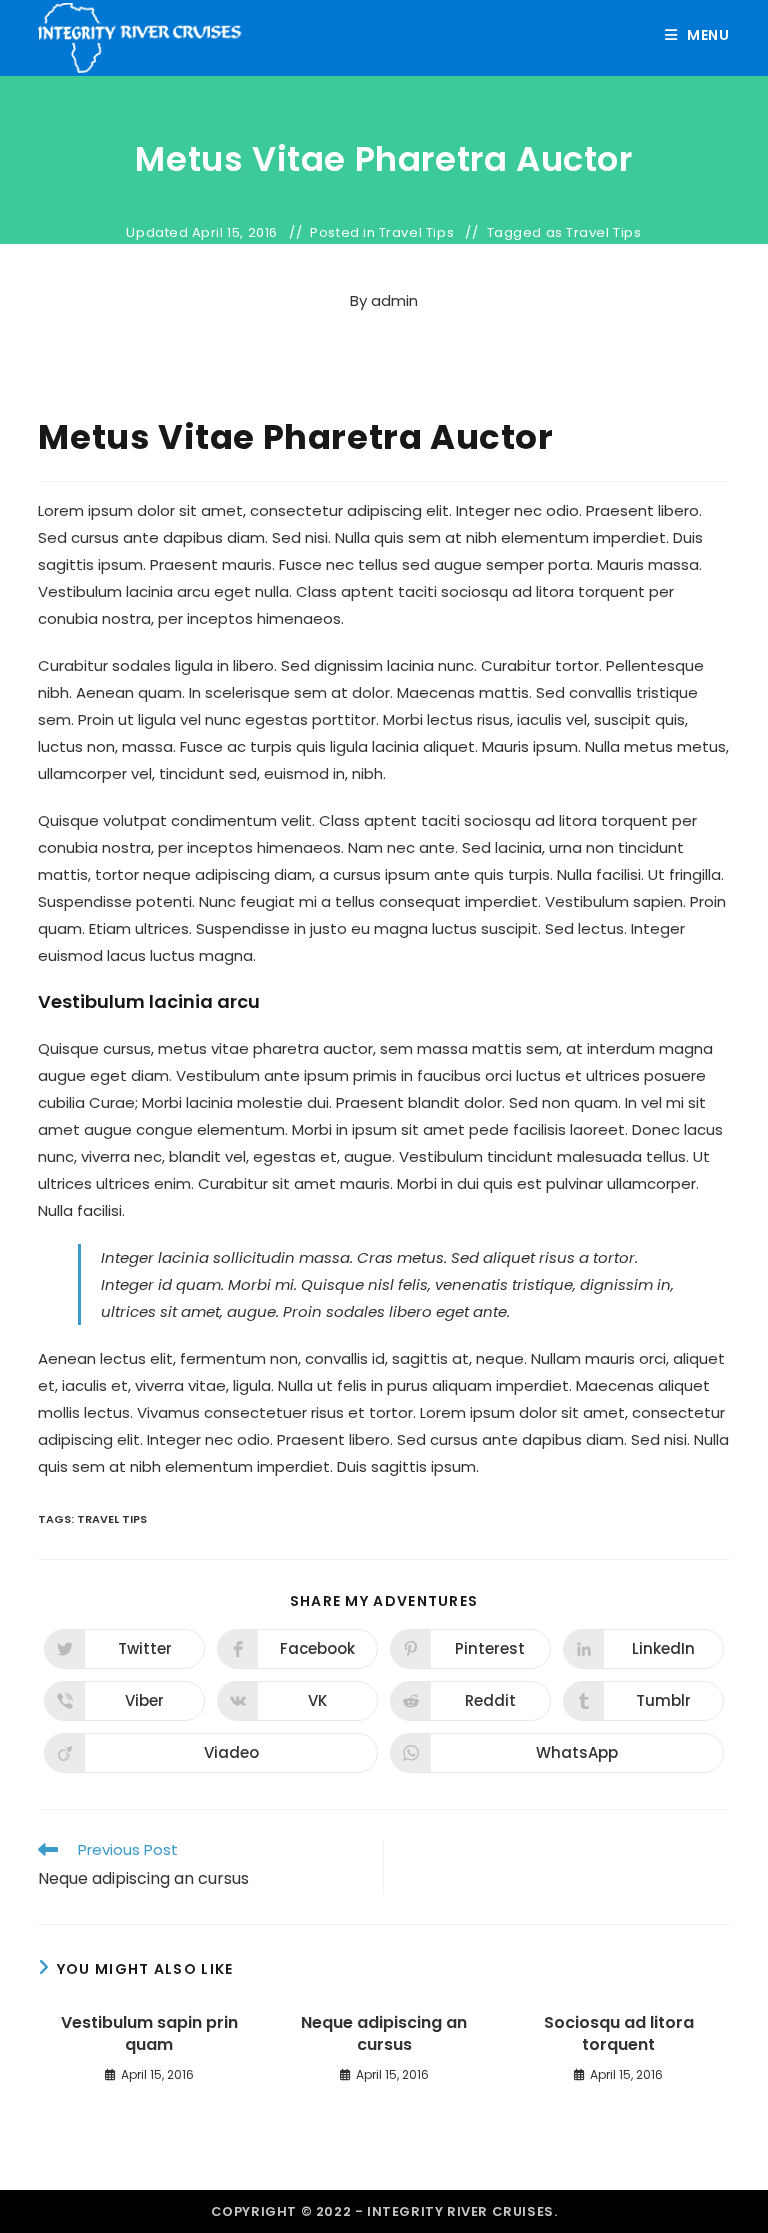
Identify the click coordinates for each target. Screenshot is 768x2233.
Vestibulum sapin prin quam (149, 2034)
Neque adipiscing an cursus (384, 2034)
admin (394, 300)
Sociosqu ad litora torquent (619, 2034)
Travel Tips (417, 233)
